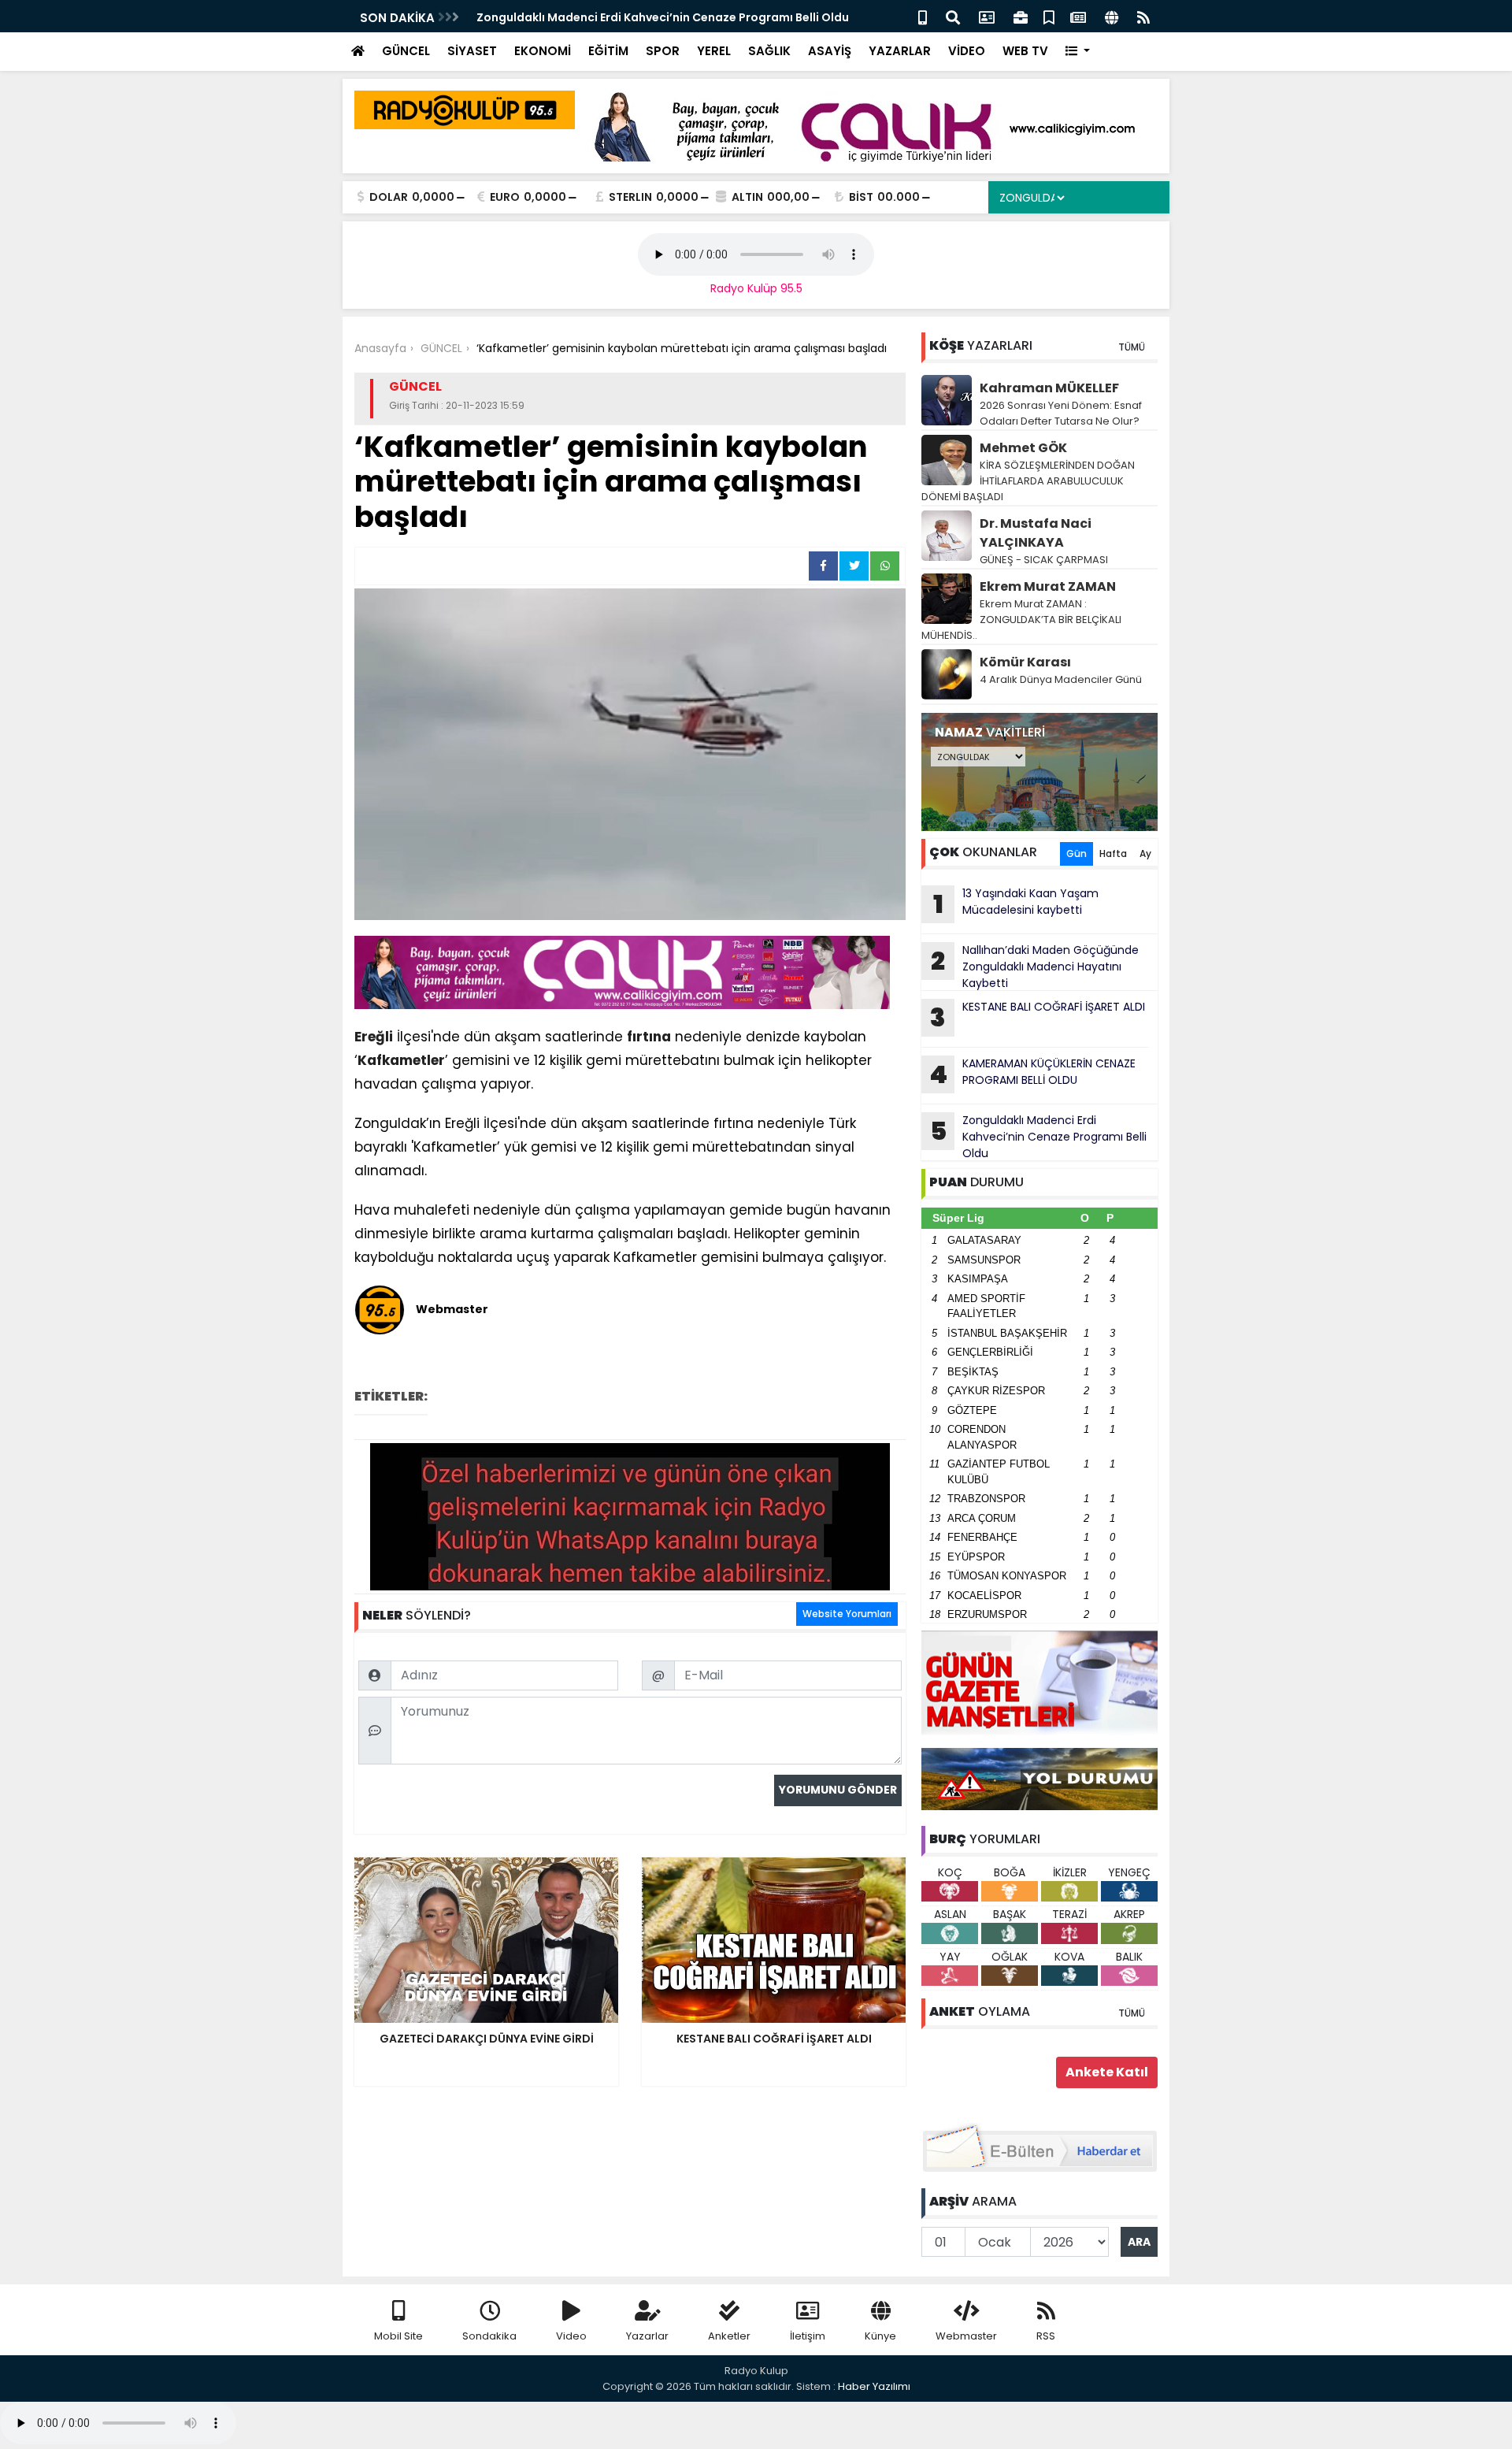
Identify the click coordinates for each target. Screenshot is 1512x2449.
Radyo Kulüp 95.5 (756, 288)
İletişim (808, 2336)
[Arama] (953, 16)
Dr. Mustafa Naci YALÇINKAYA (1036, 533)
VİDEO (967, 51)
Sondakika (489, 2336)
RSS (1046, 2336)
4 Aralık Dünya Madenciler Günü (1061, 679)
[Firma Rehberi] (1021, 16)
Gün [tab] (1077, 853)
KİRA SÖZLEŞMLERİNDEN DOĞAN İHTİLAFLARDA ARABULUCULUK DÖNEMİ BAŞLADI (1028, 481)
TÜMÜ (1132, 347)
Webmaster (966, 2336)
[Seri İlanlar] (1049, 16)
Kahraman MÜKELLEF (1049, 388)
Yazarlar (647, 2336)
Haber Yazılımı (874, 2386)
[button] (1078, 52)
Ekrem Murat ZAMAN (1048, 586)
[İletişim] (987, 16)
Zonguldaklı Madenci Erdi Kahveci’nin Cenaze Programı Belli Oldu (663, 17)
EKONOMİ (543, 51)
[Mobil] (923, 16)
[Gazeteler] (1078, 16)
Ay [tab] (1145, 853)
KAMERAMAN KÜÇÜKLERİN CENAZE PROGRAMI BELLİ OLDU (1032, 1074)
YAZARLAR (900, 51)
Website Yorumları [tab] (847, 1614)
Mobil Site (398, 2336)
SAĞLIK (769, 51)
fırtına (649, 1037)
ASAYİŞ (830, 51)
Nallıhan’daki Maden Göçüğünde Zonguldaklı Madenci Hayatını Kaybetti (1035, 967)
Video (571, 2336)
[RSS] (1143, 16)
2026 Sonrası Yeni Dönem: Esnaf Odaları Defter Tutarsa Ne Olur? (1061, 413)
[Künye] (1112, 16)
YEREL (714, 51)
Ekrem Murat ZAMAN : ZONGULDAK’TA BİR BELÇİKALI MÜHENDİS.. (1021, 620)
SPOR (663, 51)
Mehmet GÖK (1023, 448)
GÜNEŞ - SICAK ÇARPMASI (1044, 560)
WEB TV (1025, 51)
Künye (880, 2336)
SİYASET (472, 51)
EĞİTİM (608, 51)
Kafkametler (401, 1060)
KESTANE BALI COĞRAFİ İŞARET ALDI (1038, 1017)
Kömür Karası (1025, 662)
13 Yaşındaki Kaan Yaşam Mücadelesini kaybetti (1016, 904)
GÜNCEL (406, 51)
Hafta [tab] (1113, 853)
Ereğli (374, 1037)
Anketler (729, 2336)
